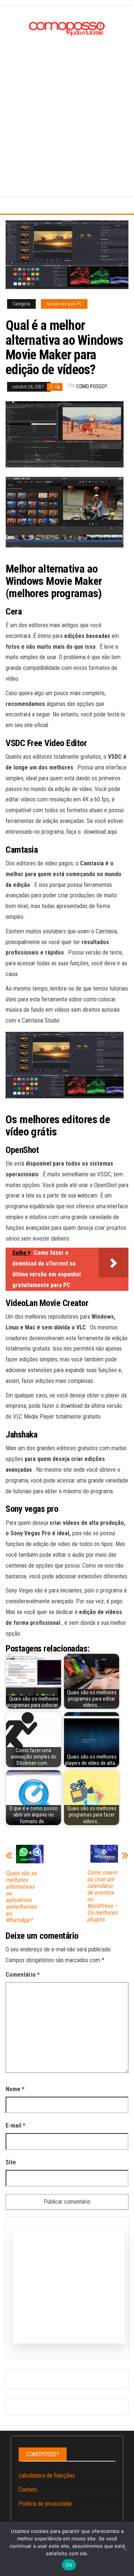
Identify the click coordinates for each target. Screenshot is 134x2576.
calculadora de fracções (47, 2475)
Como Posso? (92, 386)
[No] (125, 2549)
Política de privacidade (45, 2504)
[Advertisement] (67, 109)
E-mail (15, 2125)
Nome (15, 2089)
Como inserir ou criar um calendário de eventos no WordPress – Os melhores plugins (102, 1896)
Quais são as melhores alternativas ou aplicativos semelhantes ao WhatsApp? (21, 1897)
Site (11, 2162)
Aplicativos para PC (64, 304)
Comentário (23, 1975)
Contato (28, 2490)
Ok (69, 2565)
